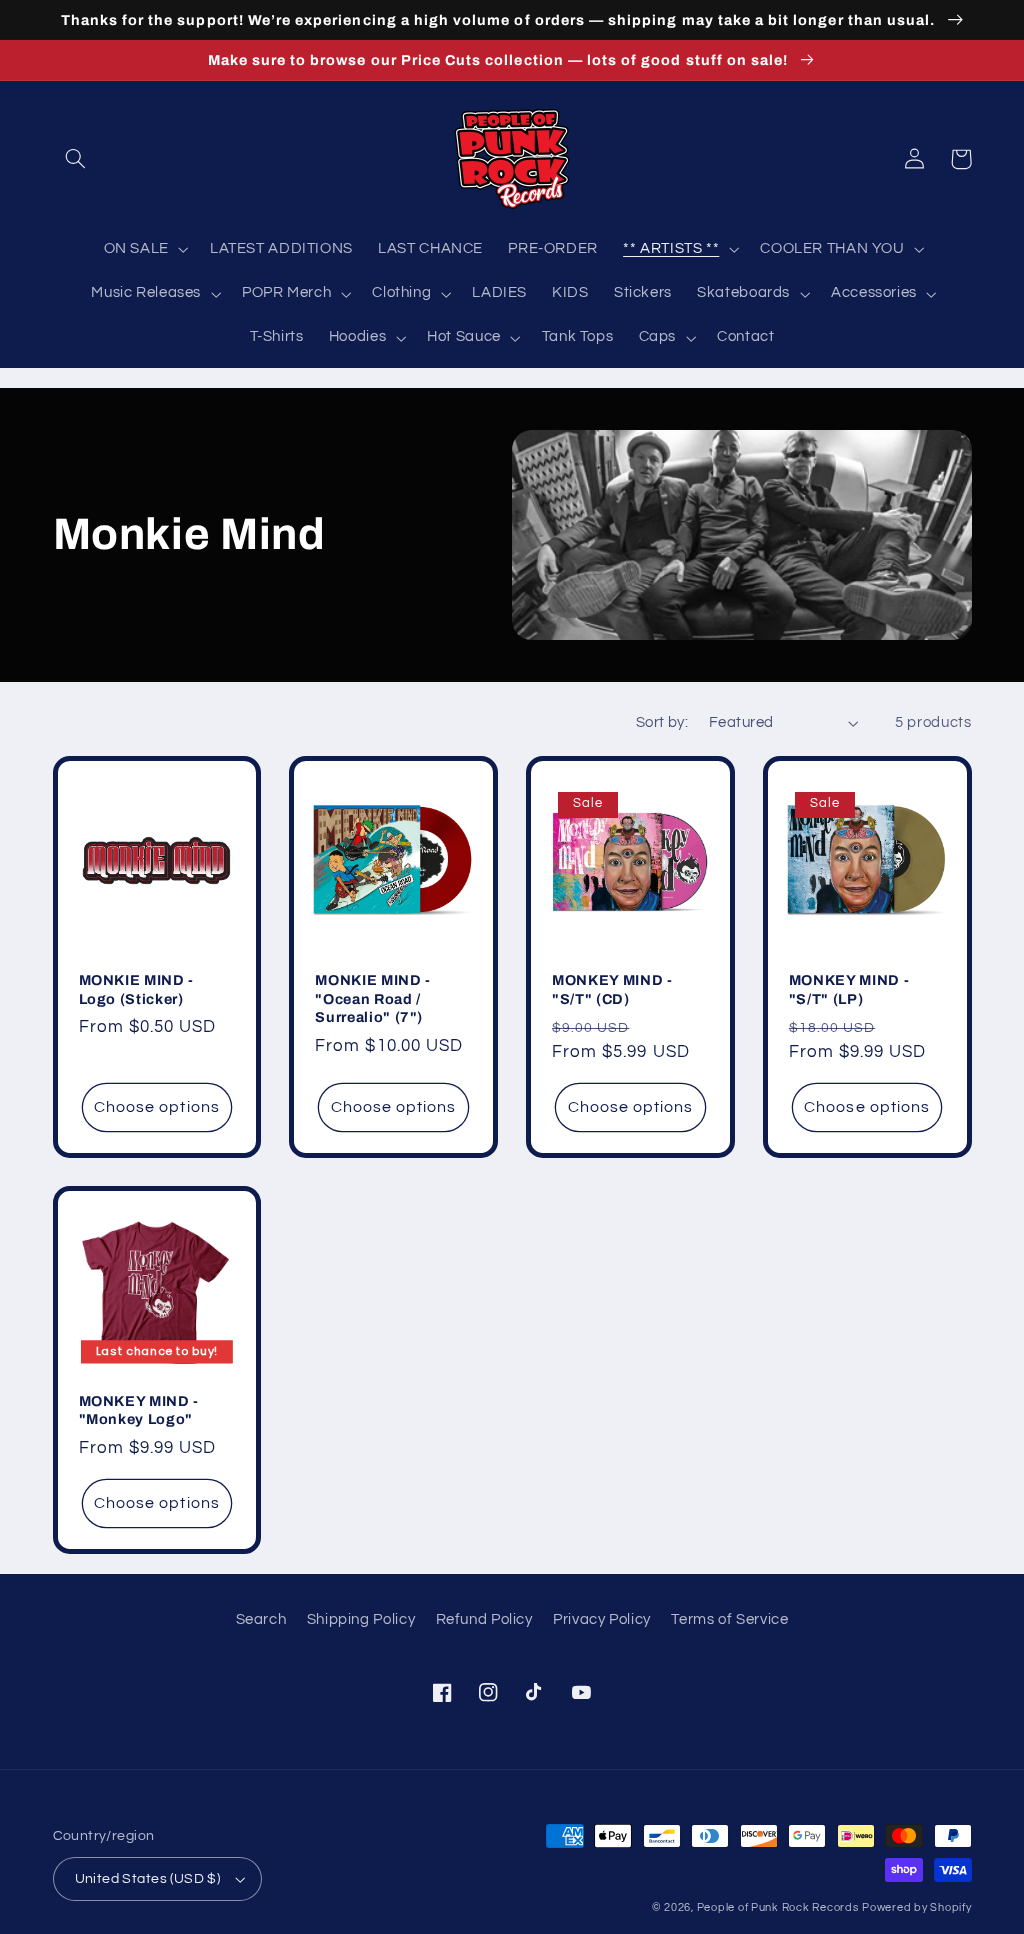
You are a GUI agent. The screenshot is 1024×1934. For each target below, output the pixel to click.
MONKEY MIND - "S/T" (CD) (612, 989)
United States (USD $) (148, 1879)
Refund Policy (484, 1619)
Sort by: (662, 722)
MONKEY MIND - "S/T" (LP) (849, 989)
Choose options (157, 1107)
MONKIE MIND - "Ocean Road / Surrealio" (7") (373, 998)
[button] (76, 159)
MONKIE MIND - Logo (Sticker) (137, 989)
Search (261, 1619)
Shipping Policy (361, 1619)
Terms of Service (729, 1619)
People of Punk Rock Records (778, 1907)
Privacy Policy (602, 1619)
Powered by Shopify (916, 1907)
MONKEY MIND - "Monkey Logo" (139, 1410)
